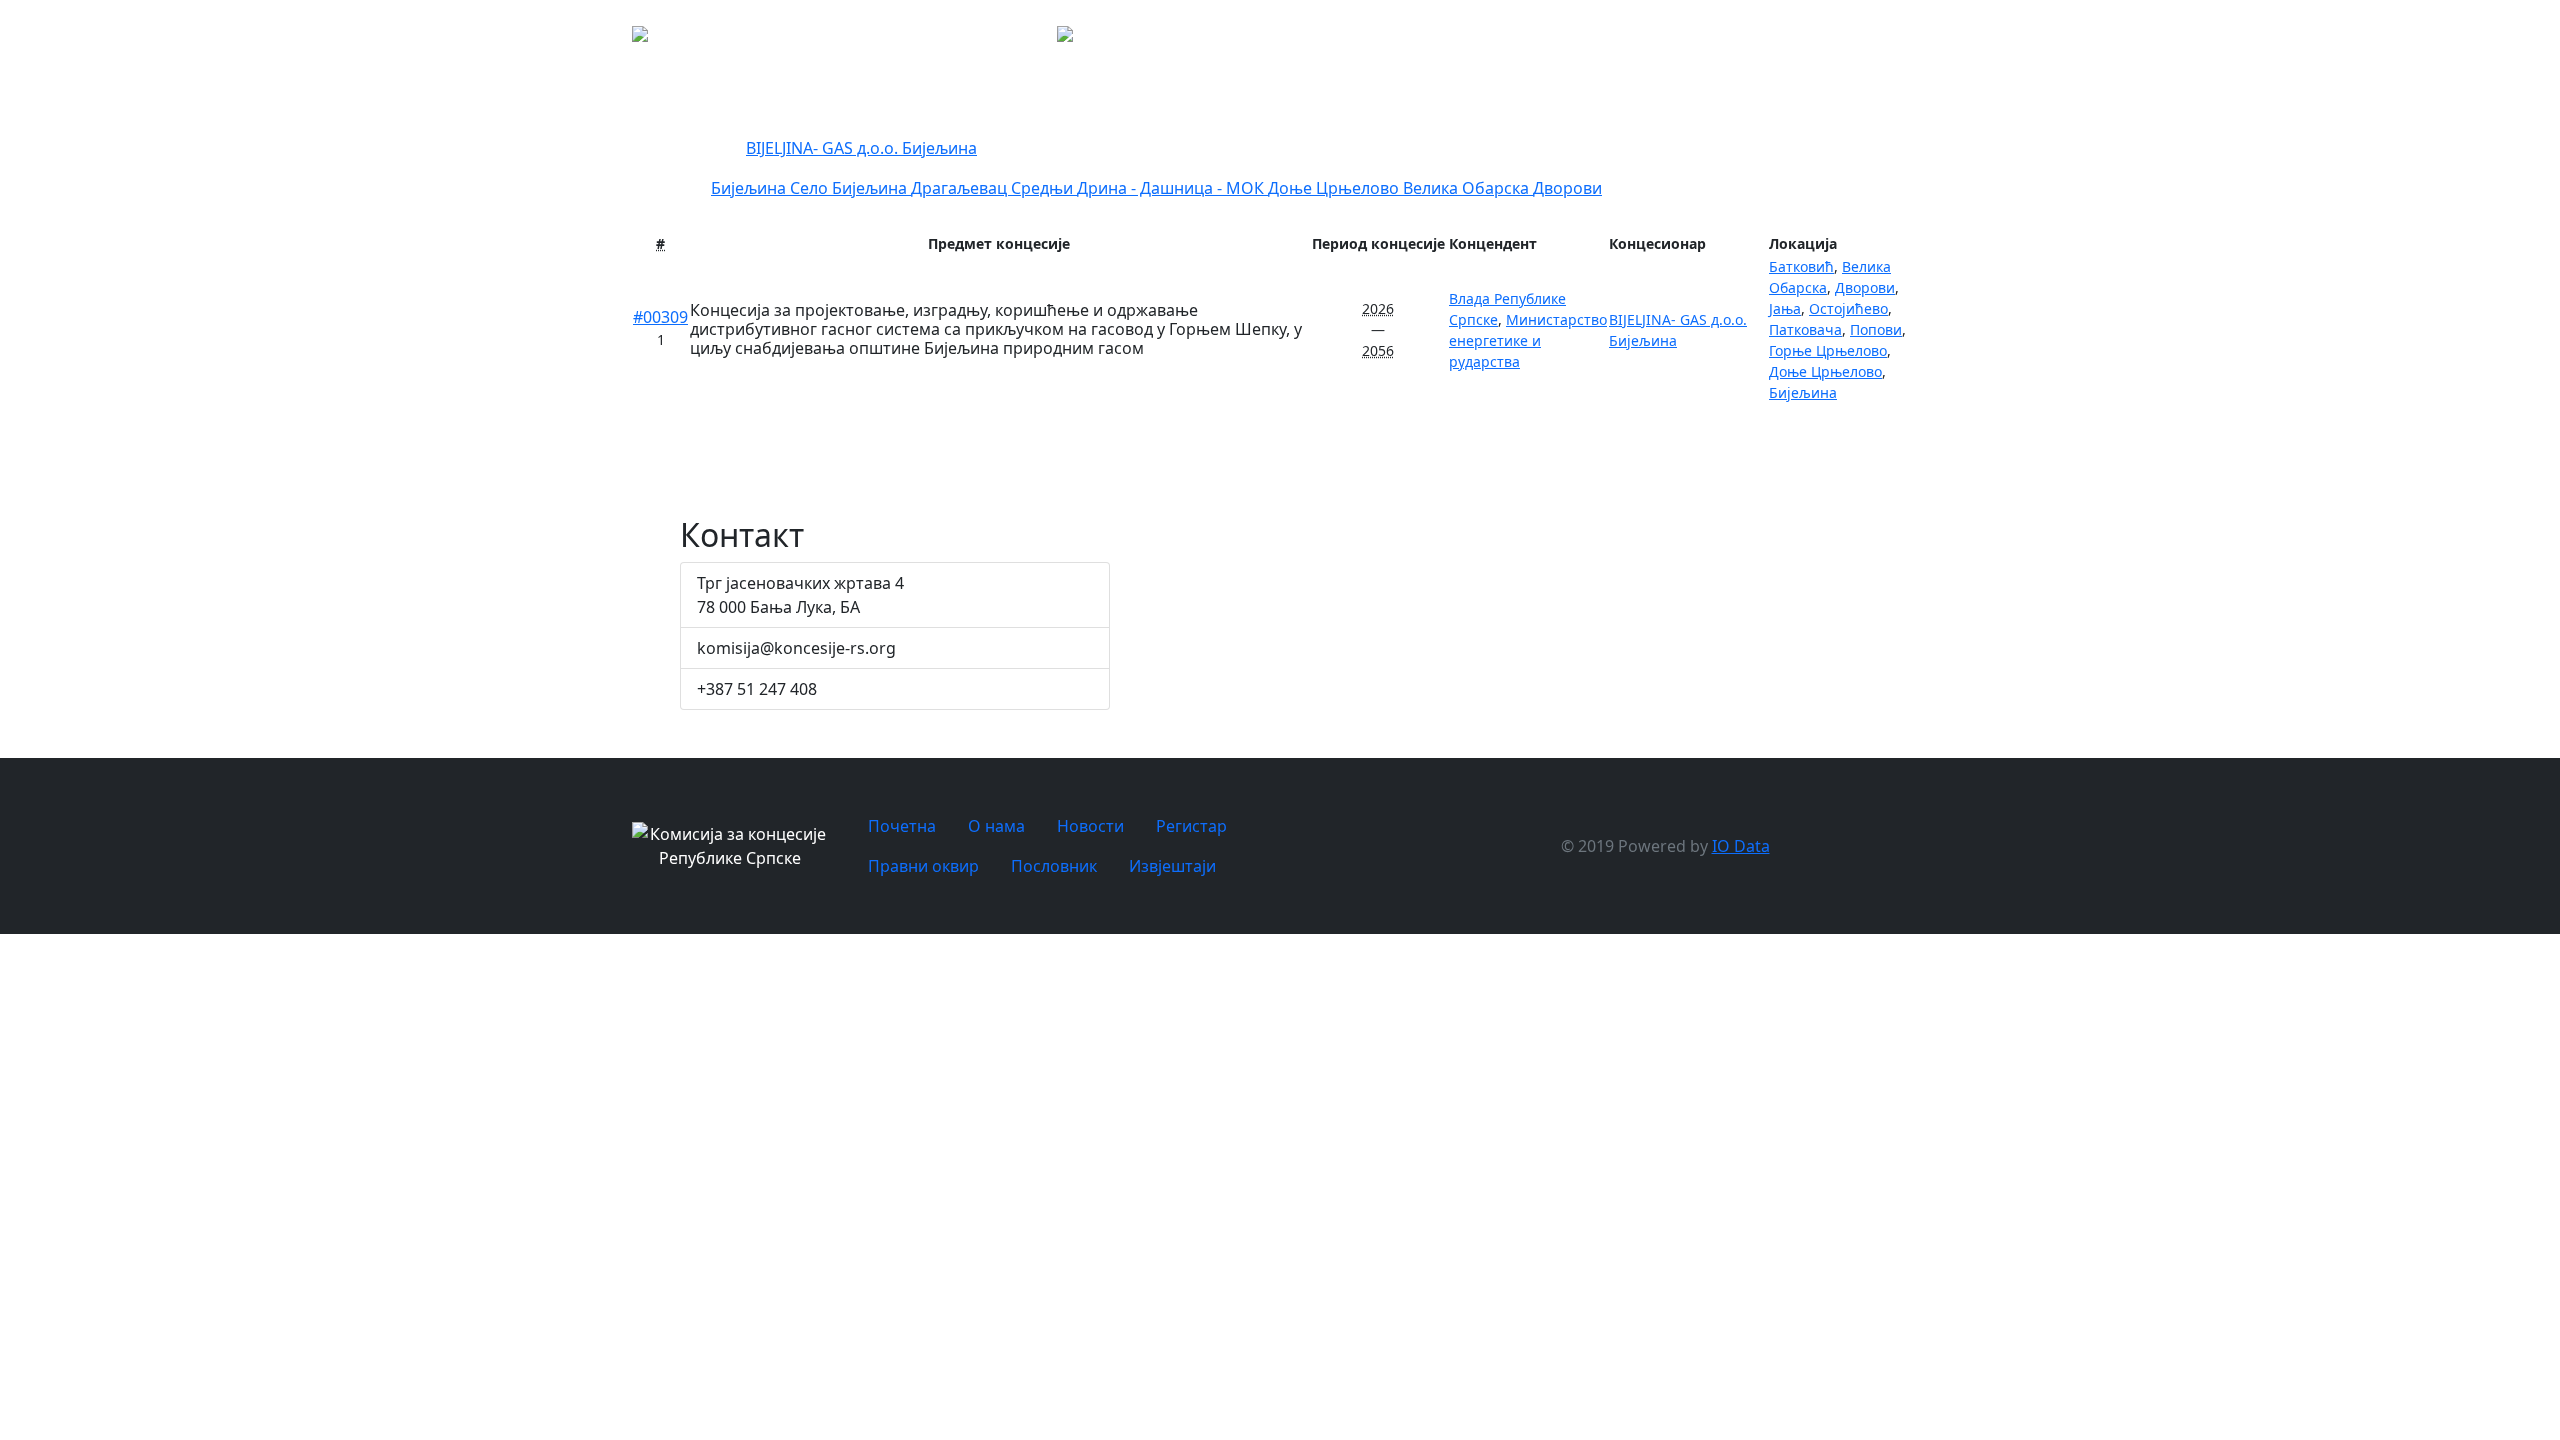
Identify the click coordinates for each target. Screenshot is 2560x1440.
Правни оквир (1809, 40)
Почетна (1503, 40)
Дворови (1567, 188)
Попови (1876, 329)
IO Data (1741, 846)
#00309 (660, 317)
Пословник (1898, 40)
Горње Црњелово (1828, 350)
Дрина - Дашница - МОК (1172, 188)
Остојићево (1848, 308)
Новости (1642, 40)
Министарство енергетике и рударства (1528, 340)
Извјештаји (2000, 40)
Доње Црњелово (1335, 188)
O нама (1573, 40)
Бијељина (871, 188)
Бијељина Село (771, 188)
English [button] (2161, 40)
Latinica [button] (2089, 40)
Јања (1785, 308)
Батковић (1801, 266)
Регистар (1727, 40)
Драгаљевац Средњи (994, 188)
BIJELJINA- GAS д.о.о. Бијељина (861, 148)
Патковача (1805, 329)
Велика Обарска (1468, 188)
